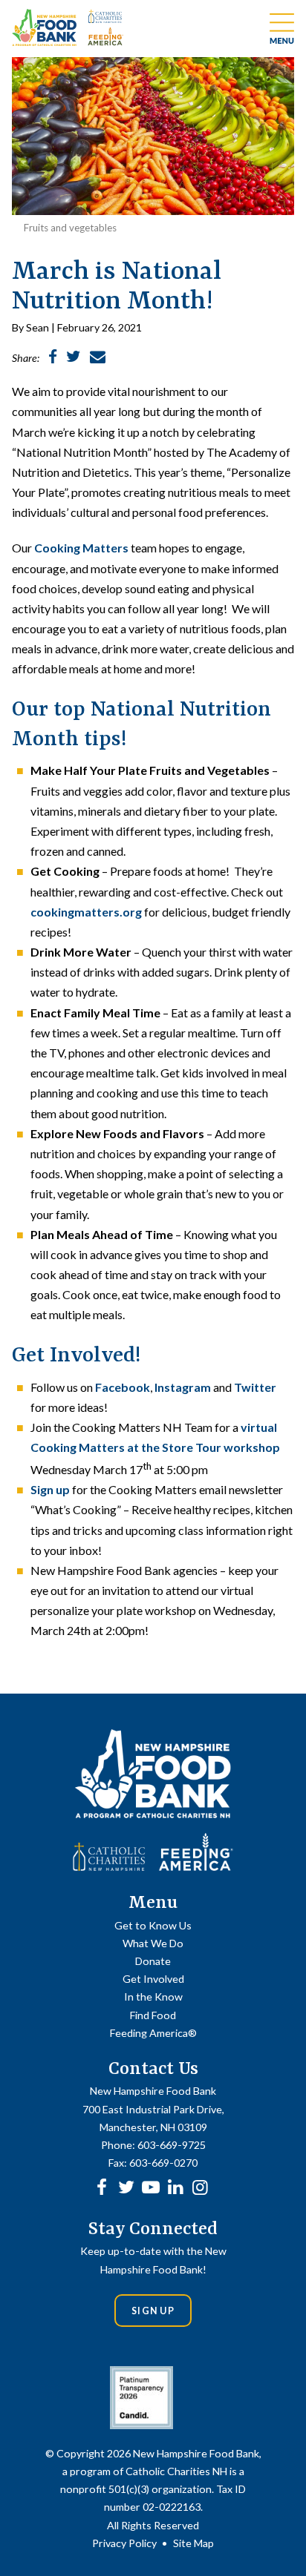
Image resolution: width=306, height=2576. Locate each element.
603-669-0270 (163, 2163)
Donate (153, 1961)
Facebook (123, 1387)
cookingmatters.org (86, 912)
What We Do (153, 1943)
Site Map (193, 2543)
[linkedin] (175, 2186)
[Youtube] (151, 2186)
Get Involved (153, 1979)
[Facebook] (102, 2186)
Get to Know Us (153, 1925)
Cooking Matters (81, 548)
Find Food (153, 2015)
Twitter (255, 1387)
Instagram (183, 1387)
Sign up (50, 1489)
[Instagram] (200, 2186)
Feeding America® (153, 2033)
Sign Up (153, 2311)
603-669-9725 (172, 2145)
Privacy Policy (124, 2543)
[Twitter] (126, 2186)
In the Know (153, 1997)
